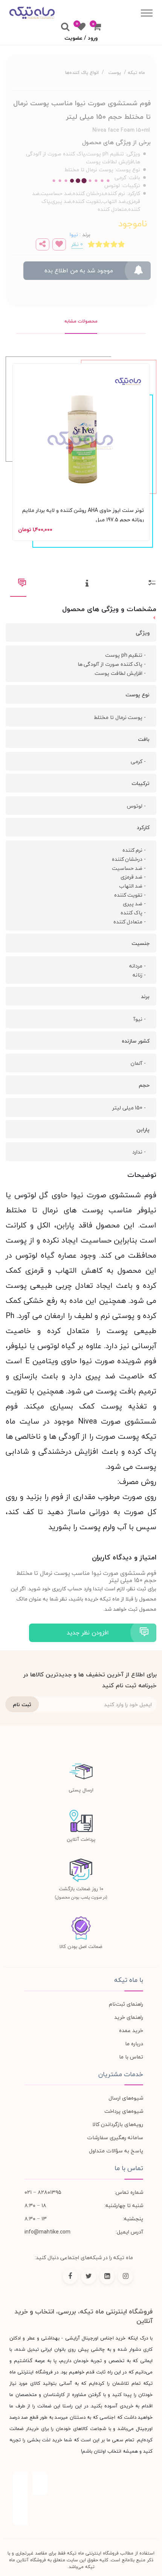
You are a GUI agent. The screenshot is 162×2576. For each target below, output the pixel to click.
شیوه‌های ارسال (126, 2098)
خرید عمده (131, 2030)
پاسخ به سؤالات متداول (116, 2151)
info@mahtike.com (47, 2232)
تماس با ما (131, 2057)
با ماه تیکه (129, 1980)
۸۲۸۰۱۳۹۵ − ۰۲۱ (43, 2192)
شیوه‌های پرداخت (124, 2111)
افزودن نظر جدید (88, 1633)
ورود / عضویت (81, 38)
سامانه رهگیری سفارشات (115, 2137)
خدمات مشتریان (121, 2074)
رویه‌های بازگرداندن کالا (118, 2124)
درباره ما (134, 2044)
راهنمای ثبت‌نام (126, 2004)
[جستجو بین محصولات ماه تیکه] (65, 27)
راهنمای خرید (129, 2017)
